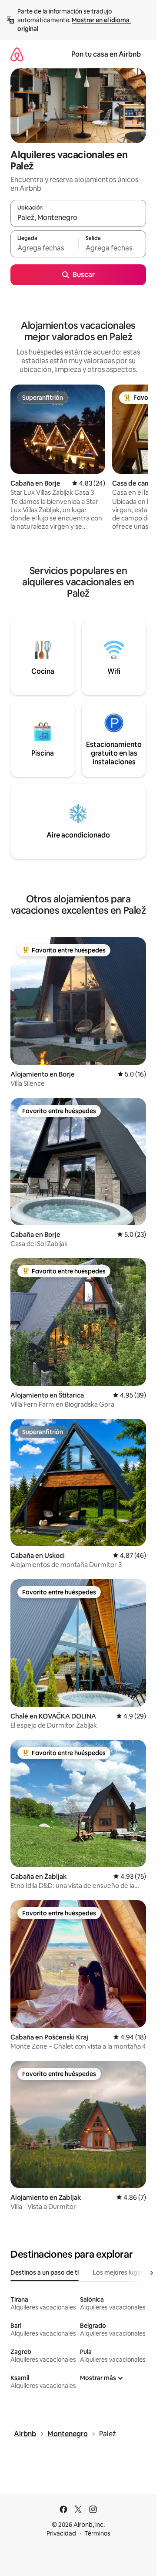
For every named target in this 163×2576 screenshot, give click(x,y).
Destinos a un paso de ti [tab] (45, 2272)
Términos (97, 2533)
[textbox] (44, 248)
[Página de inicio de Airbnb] (17, 54)
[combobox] (78, 217)
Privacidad (61, 2533)
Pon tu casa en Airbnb (106, 54)
